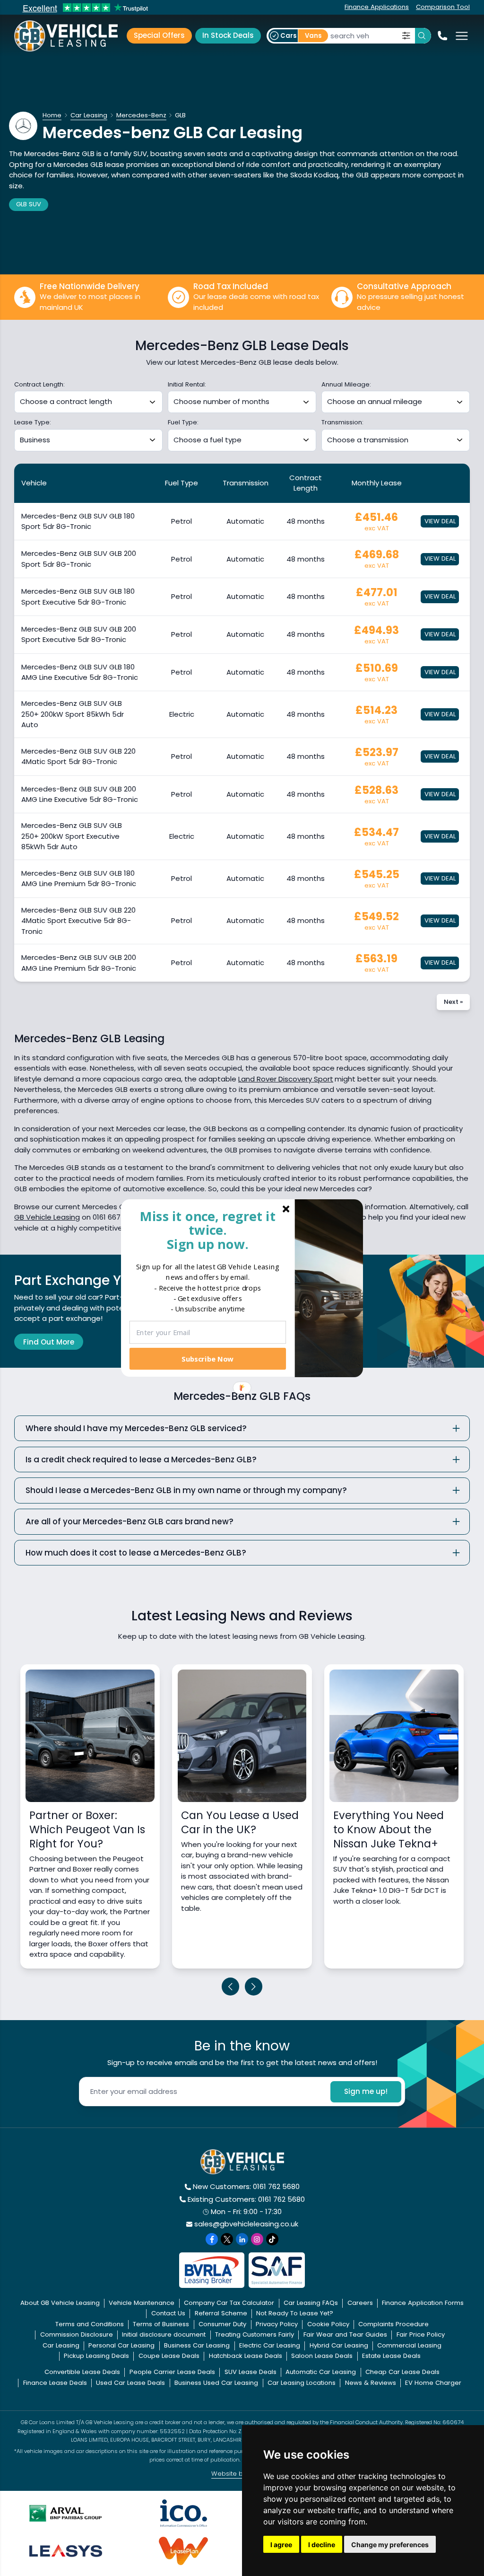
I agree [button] (281, 2545)
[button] (208, 1230)
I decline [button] (322, 2545)
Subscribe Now (207, 1358)
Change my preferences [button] (390, 2545)
